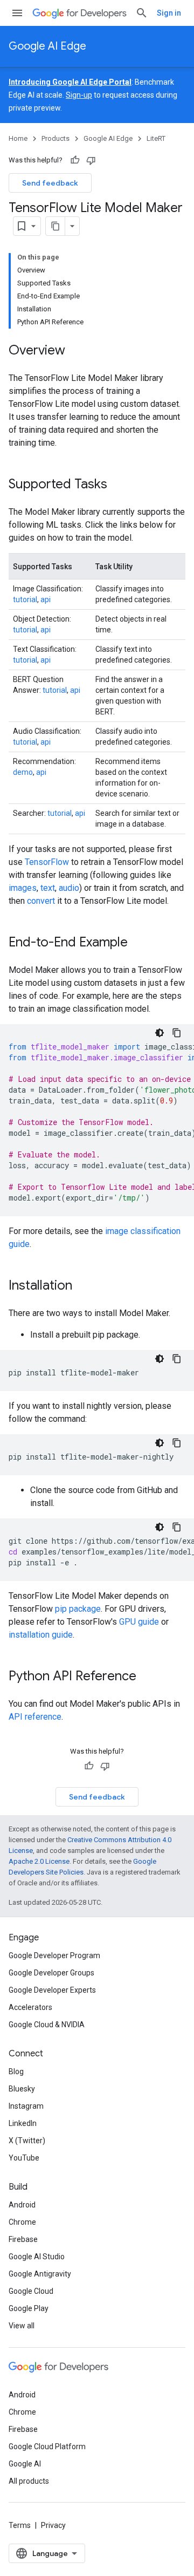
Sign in (169, 13)
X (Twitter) (27, 2141)
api (46, 599)
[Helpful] (75, 160)
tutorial (25, 599)
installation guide (41, 1635)
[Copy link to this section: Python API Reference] (147, 1677)
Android (22, 2205)
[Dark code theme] (160, 1033)
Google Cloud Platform (47, 2446)
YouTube (24, 2158)
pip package (78, 1609)
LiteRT (156, 138)
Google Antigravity (40, 2274)
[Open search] (142, 13)
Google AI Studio (37, 2257)
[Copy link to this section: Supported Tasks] (118, 485)
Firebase (23, 2239)
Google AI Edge (47, 46)
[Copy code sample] (177, 1033)
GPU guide (139, 1622)
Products (56, 138)
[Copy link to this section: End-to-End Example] (138, 943)
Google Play (29, 2308)
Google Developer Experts (52, 1990)
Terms (20, 2525)
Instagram (26, 2106)
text (48, 888)
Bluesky (22, 2089)
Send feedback (50, 183)
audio (69, 888)
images (23, 888)
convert (41, 901)
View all (22, 2326)
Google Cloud (31, 2291)
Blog (16, 2071)
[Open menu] (17, 13)
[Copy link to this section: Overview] (76, 351)
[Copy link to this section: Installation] (83, 1286)
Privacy (53, 2525)
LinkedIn (23, 2123)
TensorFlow (47, 862)
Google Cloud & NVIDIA (47, 2025)
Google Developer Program (54, 1955)
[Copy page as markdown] (56, 226)
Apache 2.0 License (39, 1861)
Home (18, 138)
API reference (35, 1717)
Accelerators (30, 2007)
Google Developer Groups (51, 1973)
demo (23, 772)
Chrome (22, 2222)
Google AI (25, 2464)
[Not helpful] (91, 160)
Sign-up (79, 95)
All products (29, 2481)
